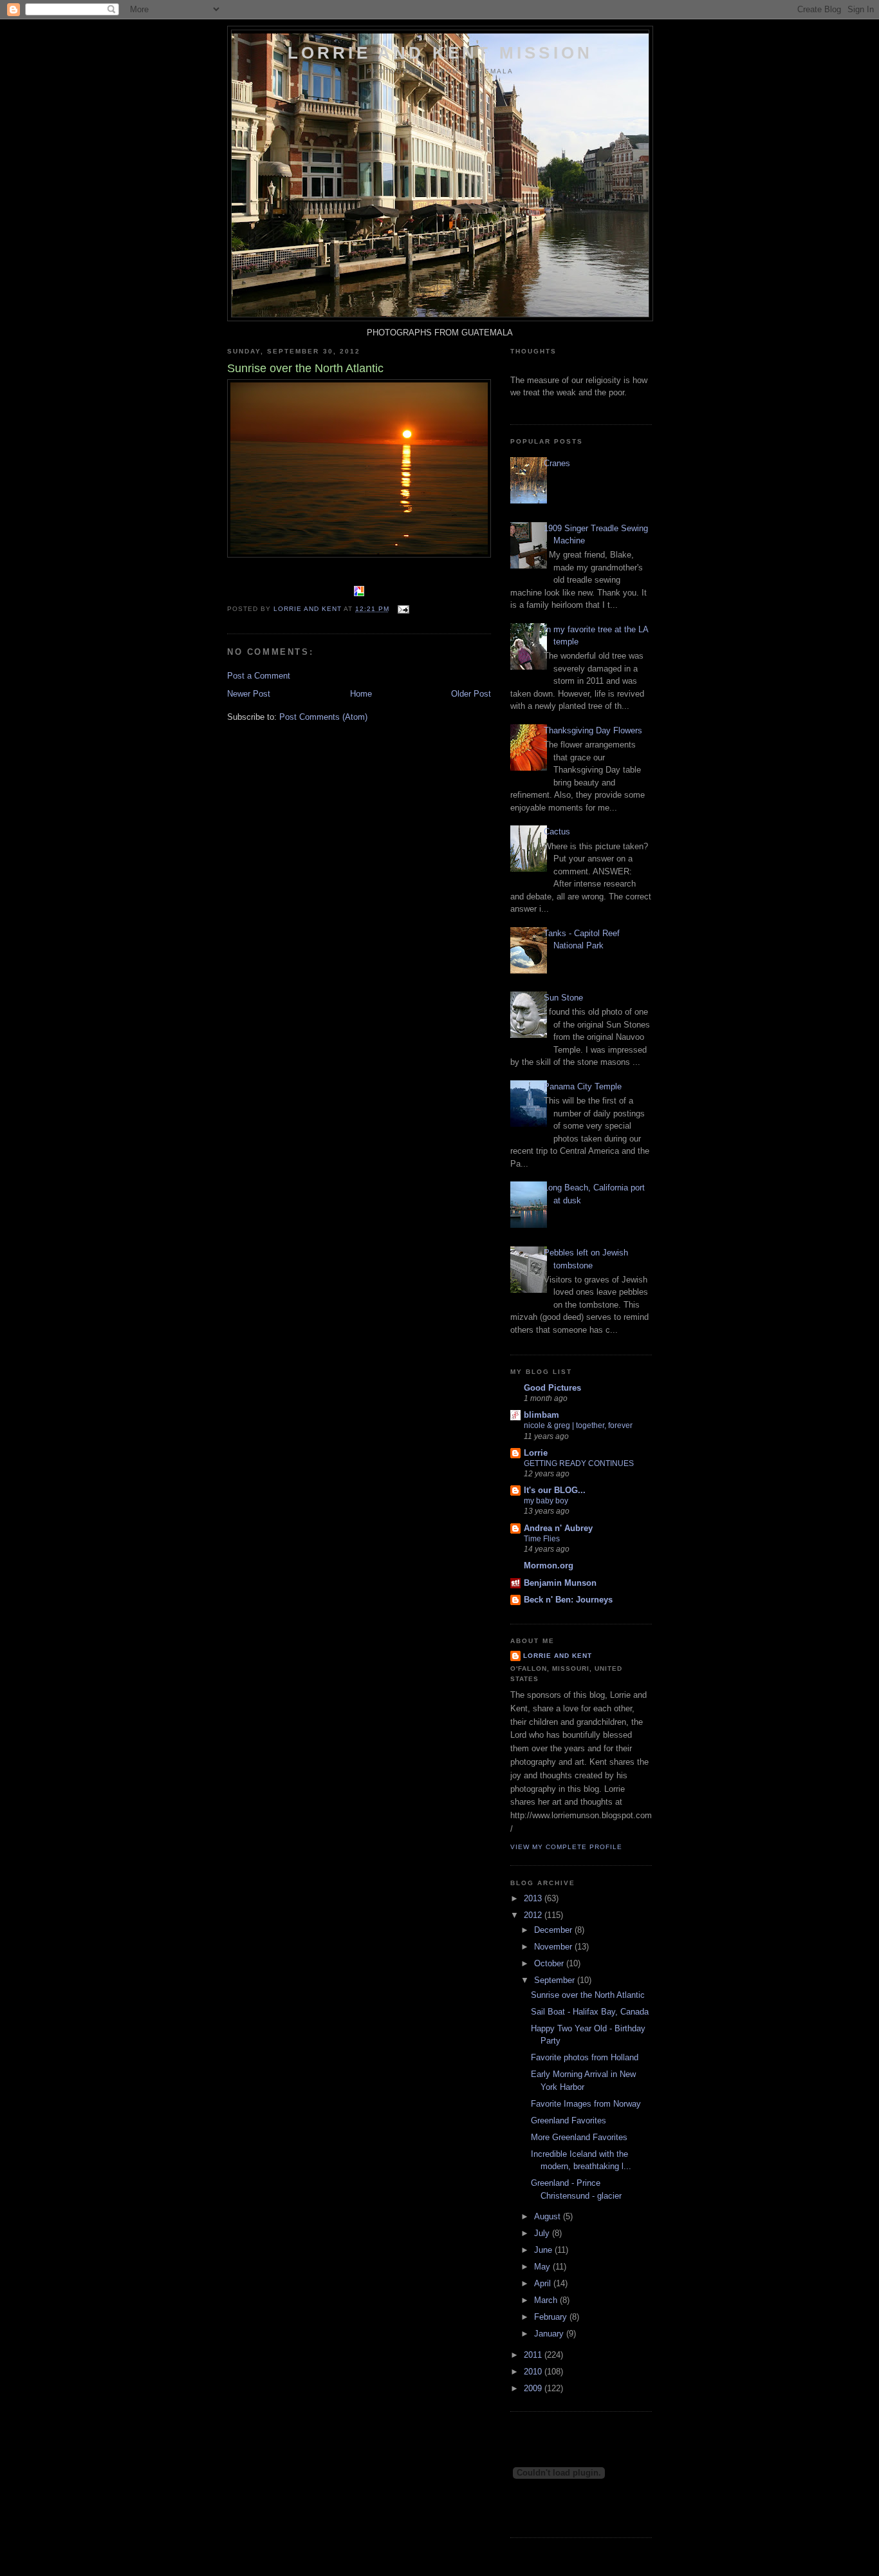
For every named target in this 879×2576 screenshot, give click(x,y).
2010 (534, 2372)
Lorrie (536, 1453)
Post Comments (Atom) (323, 717)
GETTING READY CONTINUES (579, 1463)
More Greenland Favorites (579, 2137)
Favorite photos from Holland (585, 2057)
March (547, 2300)
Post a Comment (259, 676)
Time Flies (542, 1539)
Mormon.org (549, 1565)
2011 (534, 2355)
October (550, 1963)
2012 (534, 1915)
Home (361, 694)
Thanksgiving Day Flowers (593, 730)
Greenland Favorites (569, 2120)
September (556, 1980)
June (544, 2250)
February (552, 2317)
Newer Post (249, 694)
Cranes (557, 463)
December (554, 1930)
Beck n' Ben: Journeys (568, 1600)
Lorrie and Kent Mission (440, 53)
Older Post (471, 694)
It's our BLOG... (555, 1490)
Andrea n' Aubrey (558, 1528)
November (554, 1947)
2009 (534, 2388)
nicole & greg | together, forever (578, 1425)
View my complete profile (566, 1847)
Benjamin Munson (560, 1583)
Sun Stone (563, 998)
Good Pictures (552, 1388)
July (543, 2233)
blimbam (541, 1415)
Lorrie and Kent (558, 1656)
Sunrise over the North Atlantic (588, 1995)
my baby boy (546, 1501)
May (543, 2267)
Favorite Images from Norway (586, 2104)
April (544, 2283)
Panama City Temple (583, 1086)
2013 (534, 1898)
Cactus (557, 832)
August (549, 2216)
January (550, 2334)
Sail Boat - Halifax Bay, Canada (590, 2012)
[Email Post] (403, 609)
